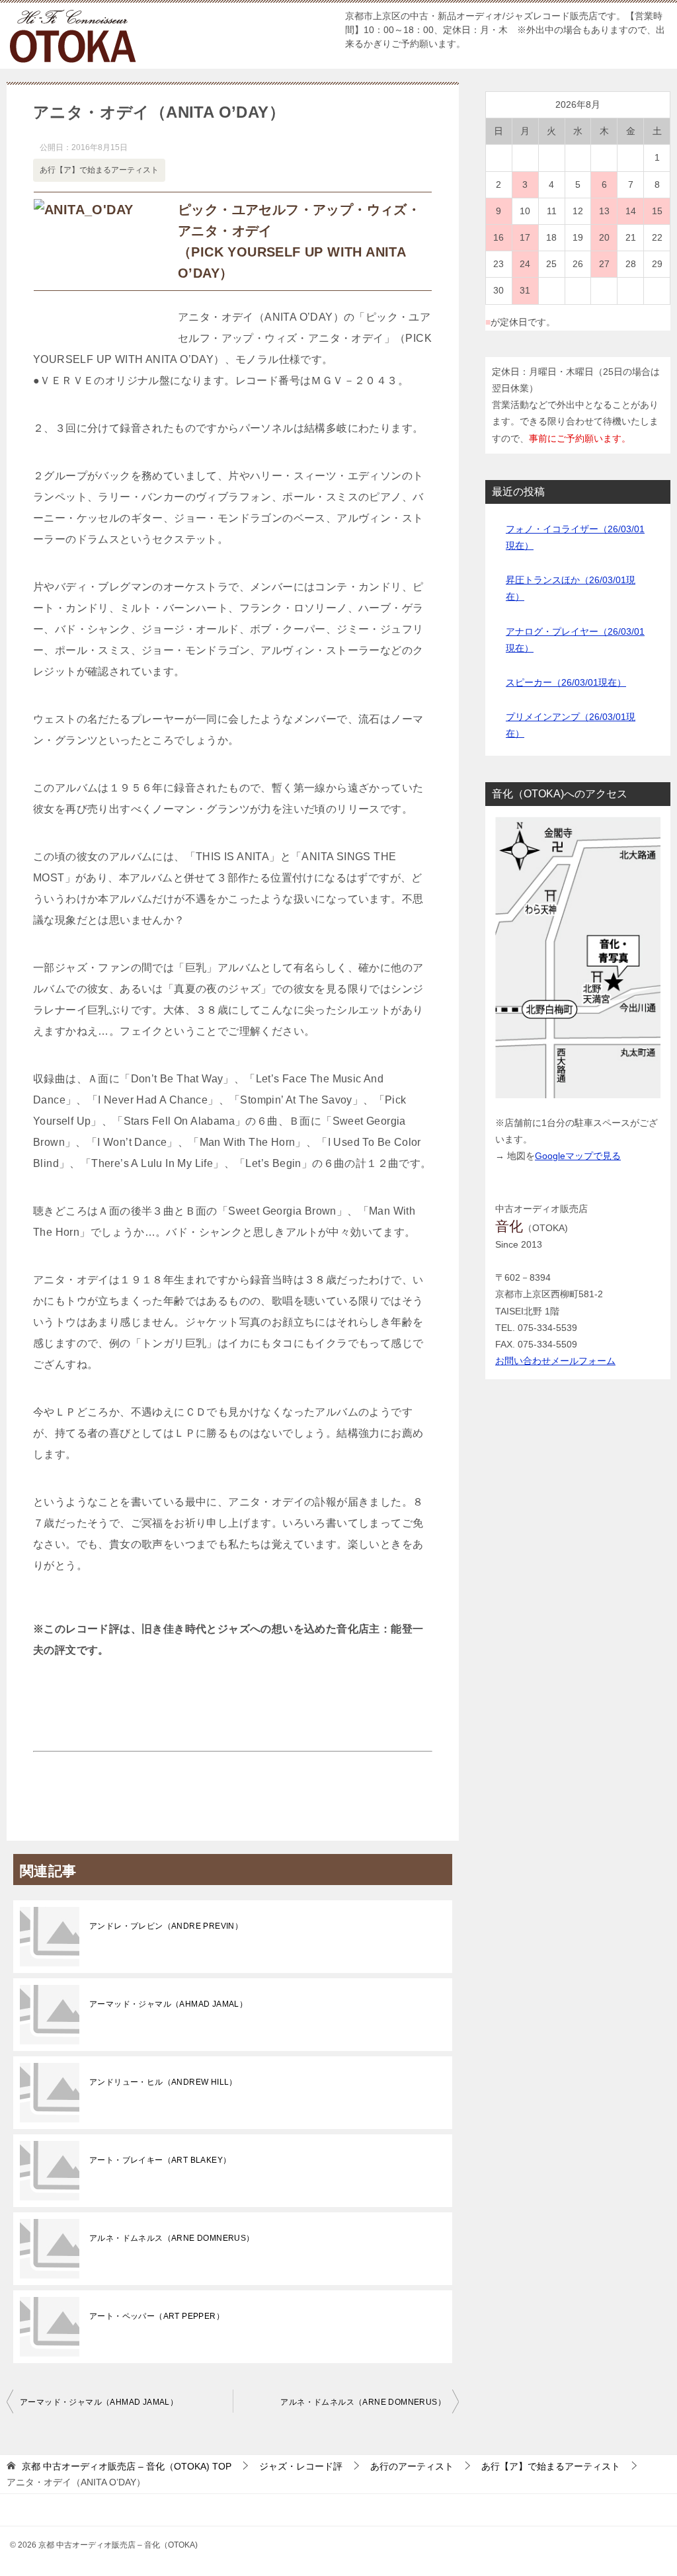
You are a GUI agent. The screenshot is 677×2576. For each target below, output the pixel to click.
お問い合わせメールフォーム (555, 1361)
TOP (127, 2466)
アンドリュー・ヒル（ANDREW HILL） (163, 2082)
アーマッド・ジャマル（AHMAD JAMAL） (168, 2004)
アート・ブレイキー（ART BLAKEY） (160, 2160)
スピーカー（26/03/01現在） (566, 682)
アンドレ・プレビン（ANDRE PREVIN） (166, 1926)
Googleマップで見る (578, 1156)
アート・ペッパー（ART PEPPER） (157, 2316)
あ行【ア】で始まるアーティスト (99, 170)
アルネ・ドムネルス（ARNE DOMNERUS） (172, 2238)
